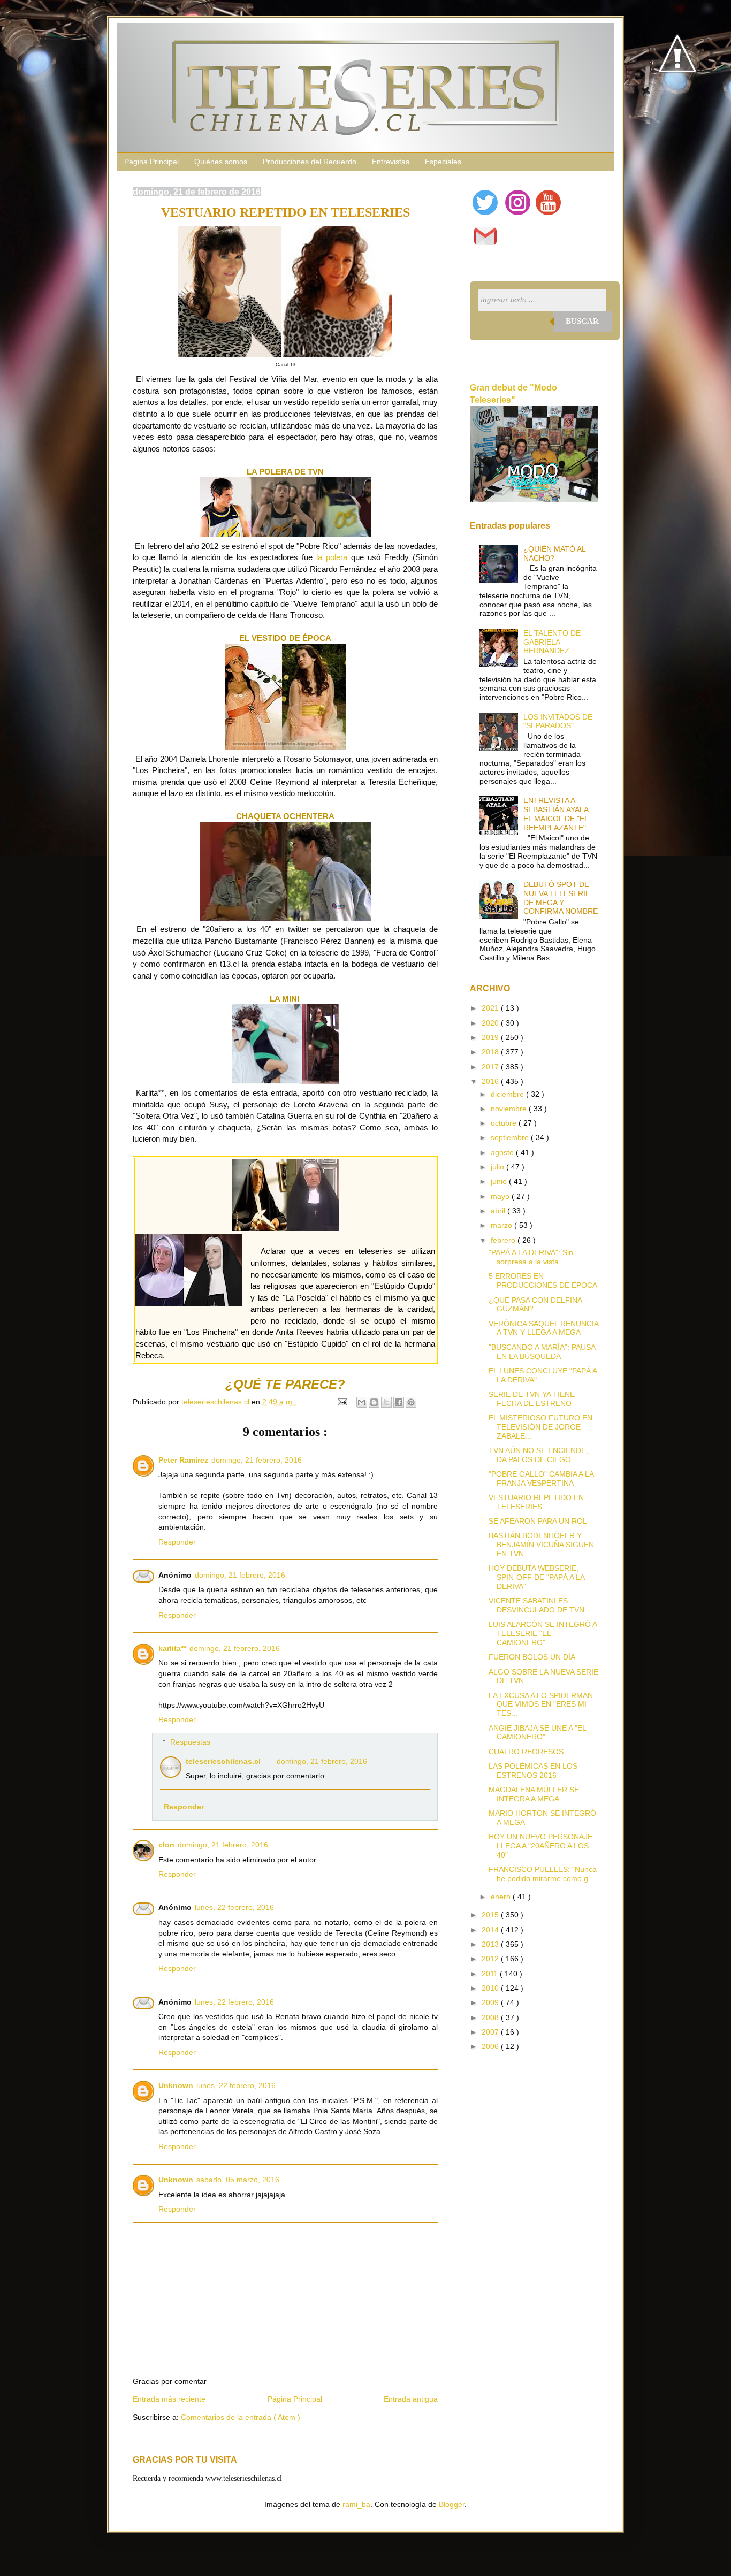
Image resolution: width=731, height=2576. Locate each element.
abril (499, 1211)
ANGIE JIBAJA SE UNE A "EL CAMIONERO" (537, 1733)
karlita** (172, 1648)
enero (502, 1897)
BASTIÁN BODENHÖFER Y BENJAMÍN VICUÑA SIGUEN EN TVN (541, 1545)
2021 (491, 1008)
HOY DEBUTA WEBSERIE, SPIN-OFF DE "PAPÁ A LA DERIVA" (536, 1577)
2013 (491, 1944)
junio (500, 1181)
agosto (503, 1152)
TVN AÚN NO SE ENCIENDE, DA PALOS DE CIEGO (538, 1455)
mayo (501, 1196)
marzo (502, 1225)
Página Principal (151, 162)
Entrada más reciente (169, 2399)
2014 (491, 1930)
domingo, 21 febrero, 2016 (257, 1460)
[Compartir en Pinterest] (411, 1402)
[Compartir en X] (386, 1402)
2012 (491, 1959)
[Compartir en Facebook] (399, 1402)
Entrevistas (391, 162)
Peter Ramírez (183, 1460)
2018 (491, 1052)
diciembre (508, 1094)
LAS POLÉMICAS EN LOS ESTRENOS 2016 (533, 1771)
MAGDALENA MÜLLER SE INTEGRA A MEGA (534, 1794)
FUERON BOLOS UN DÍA (532, 1657)
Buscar (582, 321)
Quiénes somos (221, 162)
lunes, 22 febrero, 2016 (234, 1907)
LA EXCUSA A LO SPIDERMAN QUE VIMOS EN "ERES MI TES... (541, 1704)
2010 (491, 1988)
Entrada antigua (411, 2399)
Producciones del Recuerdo (310, 162)
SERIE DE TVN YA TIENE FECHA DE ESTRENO (532, 1399)
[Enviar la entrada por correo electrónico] (342, 1402)
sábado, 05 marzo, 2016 (238, 2180)
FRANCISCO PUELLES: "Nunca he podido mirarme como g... (543, 1874)
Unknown (176, 2085)
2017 (491, 1067)
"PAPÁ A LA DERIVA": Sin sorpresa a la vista (531, 1257)
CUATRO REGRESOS (526, 1752)
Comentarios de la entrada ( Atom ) (241, 2417)
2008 (491, 2017)
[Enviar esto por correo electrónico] (362, 1402)
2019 (491, 1037)
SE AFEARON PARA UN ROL (538, 1521)
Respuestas (190, 1742)
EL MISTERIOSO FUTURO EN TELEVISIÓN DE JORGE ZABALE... (540, 1427)
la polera (332, 557)
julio (498, 1167)
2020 (491, 1023)
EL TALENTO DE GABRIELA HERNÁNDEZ (552, 642)
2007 (491, 2032)
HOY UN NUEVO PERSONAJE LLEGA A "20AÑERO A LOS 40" (540, 1846)
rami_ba (356, 2504)
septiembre (511, 1137)
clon (166, 1845)
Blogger (452, 2504)
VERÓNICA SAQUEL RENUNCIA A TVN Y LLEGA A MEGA (543, 1328)
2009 (491, 2002)
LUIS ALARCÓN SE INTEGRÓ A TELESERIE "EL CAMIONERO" (543, 1633)
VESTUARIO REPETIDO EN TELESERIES (536, 1502)
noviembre (510, 1109)
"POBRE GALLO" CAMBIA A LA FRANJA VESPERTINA (541, 1478)
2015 (491, 1915)
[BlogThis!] (374, 1402)
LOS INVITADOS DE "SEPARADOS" (558, 721)
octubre (505, 1123)
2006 (491, 2046)
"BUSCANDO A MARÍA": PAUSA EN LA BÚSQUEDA (542, 1352)
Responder (177, 1542)
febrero (504, 1240)
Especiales (443, 162)
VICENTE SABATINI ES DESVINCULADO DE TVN (536, 1605)
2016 (491, 1081)
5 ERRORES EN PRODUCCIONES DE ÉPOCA (543, 1281)
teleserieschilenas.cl (223, 1761)
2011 (491, 1974)
